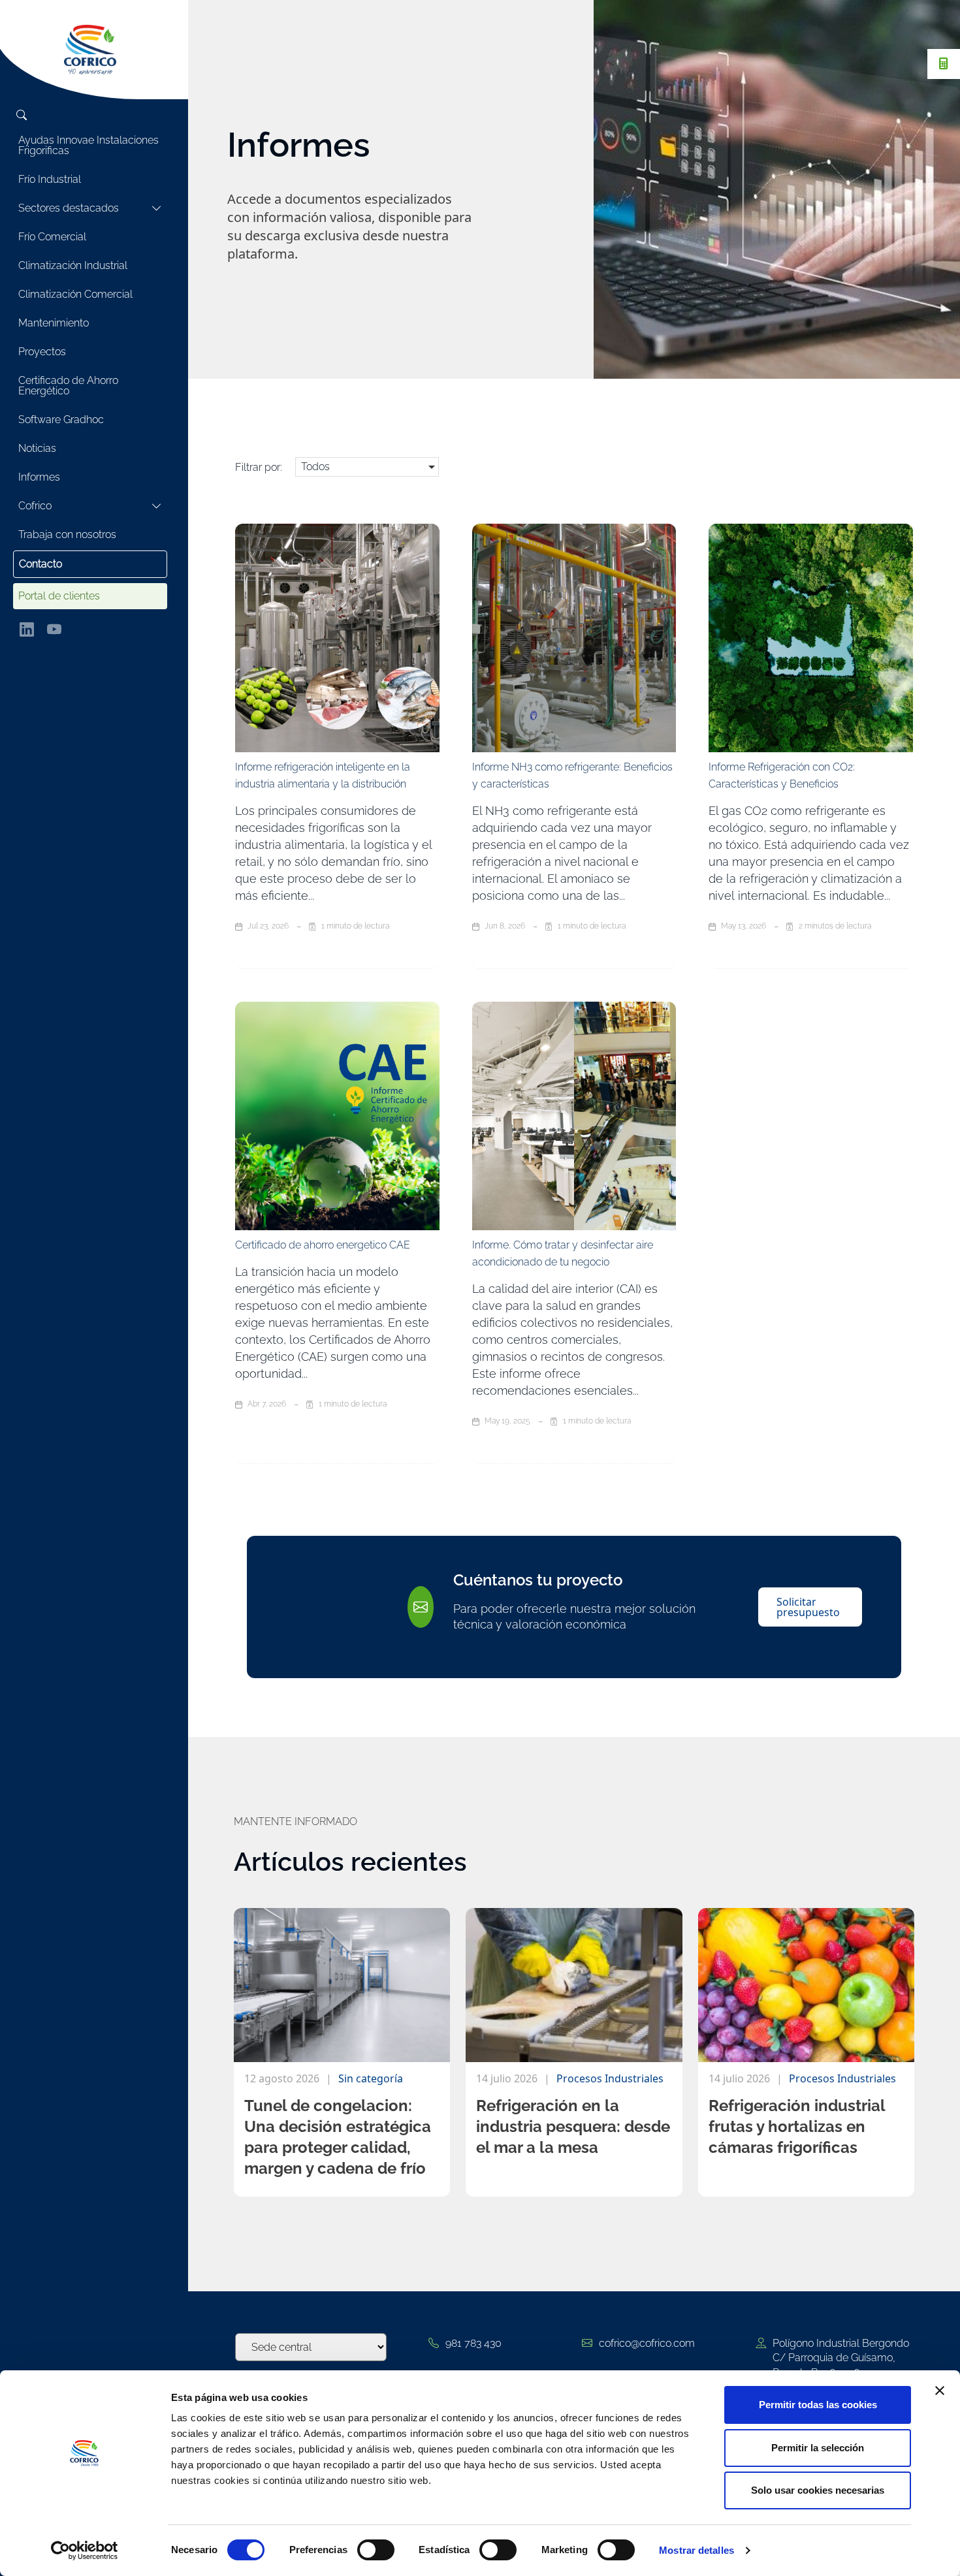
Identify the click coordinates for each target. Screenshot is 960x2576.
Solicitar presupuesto (808, 1607)
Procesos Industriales (610, 2078)
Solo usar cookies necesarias (818, 2490)
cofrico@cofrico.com (647, 2343)
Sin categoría (371, 2078)
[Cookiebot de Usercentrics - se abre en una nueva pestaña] (85, 2551)
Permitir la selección (818, 2448)
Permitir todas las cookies (818, 2405)
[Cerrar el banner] (940, 2391)
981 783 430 (473, 2343)
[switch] (376, 2550)
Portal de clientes (59, 596)
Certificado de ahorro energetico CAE (323, 1245)
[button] (367, 467)
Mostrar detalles (696, 2550)
